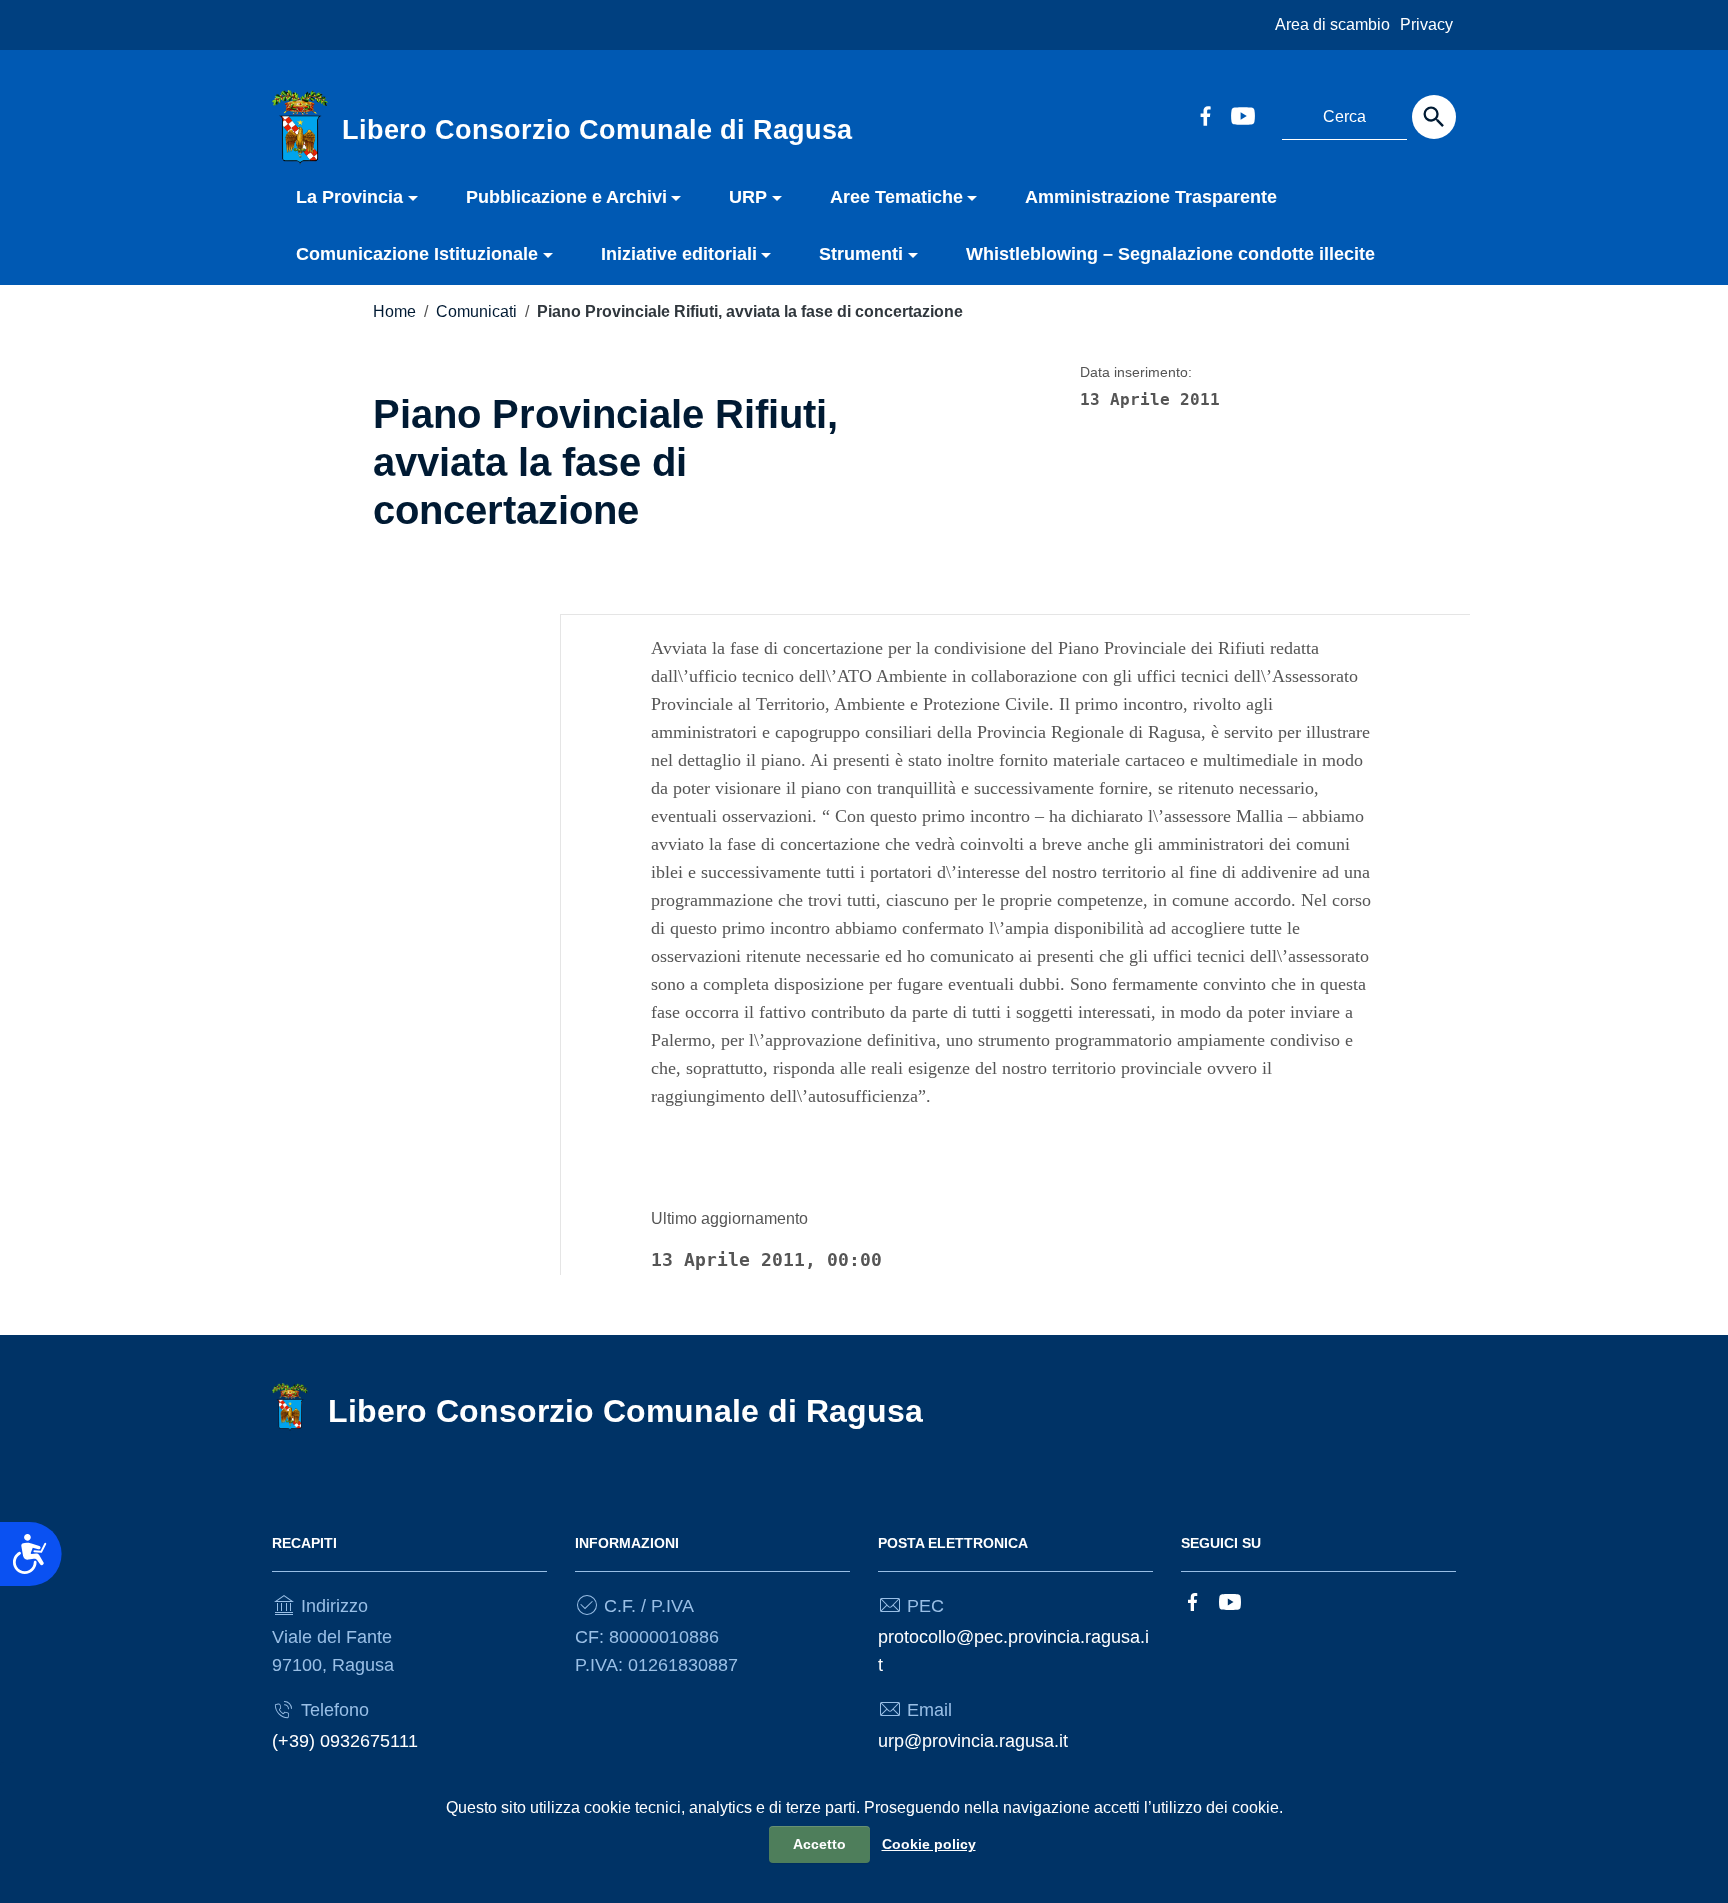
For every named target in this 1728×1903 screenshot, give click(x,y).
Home (394, 311)
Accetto (819, 1844)
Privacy (1426, 24)
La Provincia (349, 197)
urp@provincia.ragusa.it (973, 1741)
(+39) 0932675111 (345, 1741)
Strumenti (861, 254)
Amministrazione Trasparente (1151, 197)
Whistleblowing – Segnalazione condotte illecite (1170, 254)
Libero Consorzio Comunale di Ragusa (625, 1411)
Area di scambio (1332, 24)
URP (748, 197)
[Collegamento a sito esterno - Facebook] (1205, 114)
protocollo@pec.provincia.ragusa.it (1013, 1651)
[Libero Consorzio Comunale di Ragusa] (300, 126)
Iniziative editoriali (679, 254)
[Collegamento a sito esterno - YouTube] (1242, 114)
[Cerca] (1434, 117)
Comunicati (476, 311)
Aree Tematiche (896, 197)
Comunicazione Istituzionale (417, 254)
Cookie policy (929, 1844)
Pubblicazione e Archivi (566, 197)
